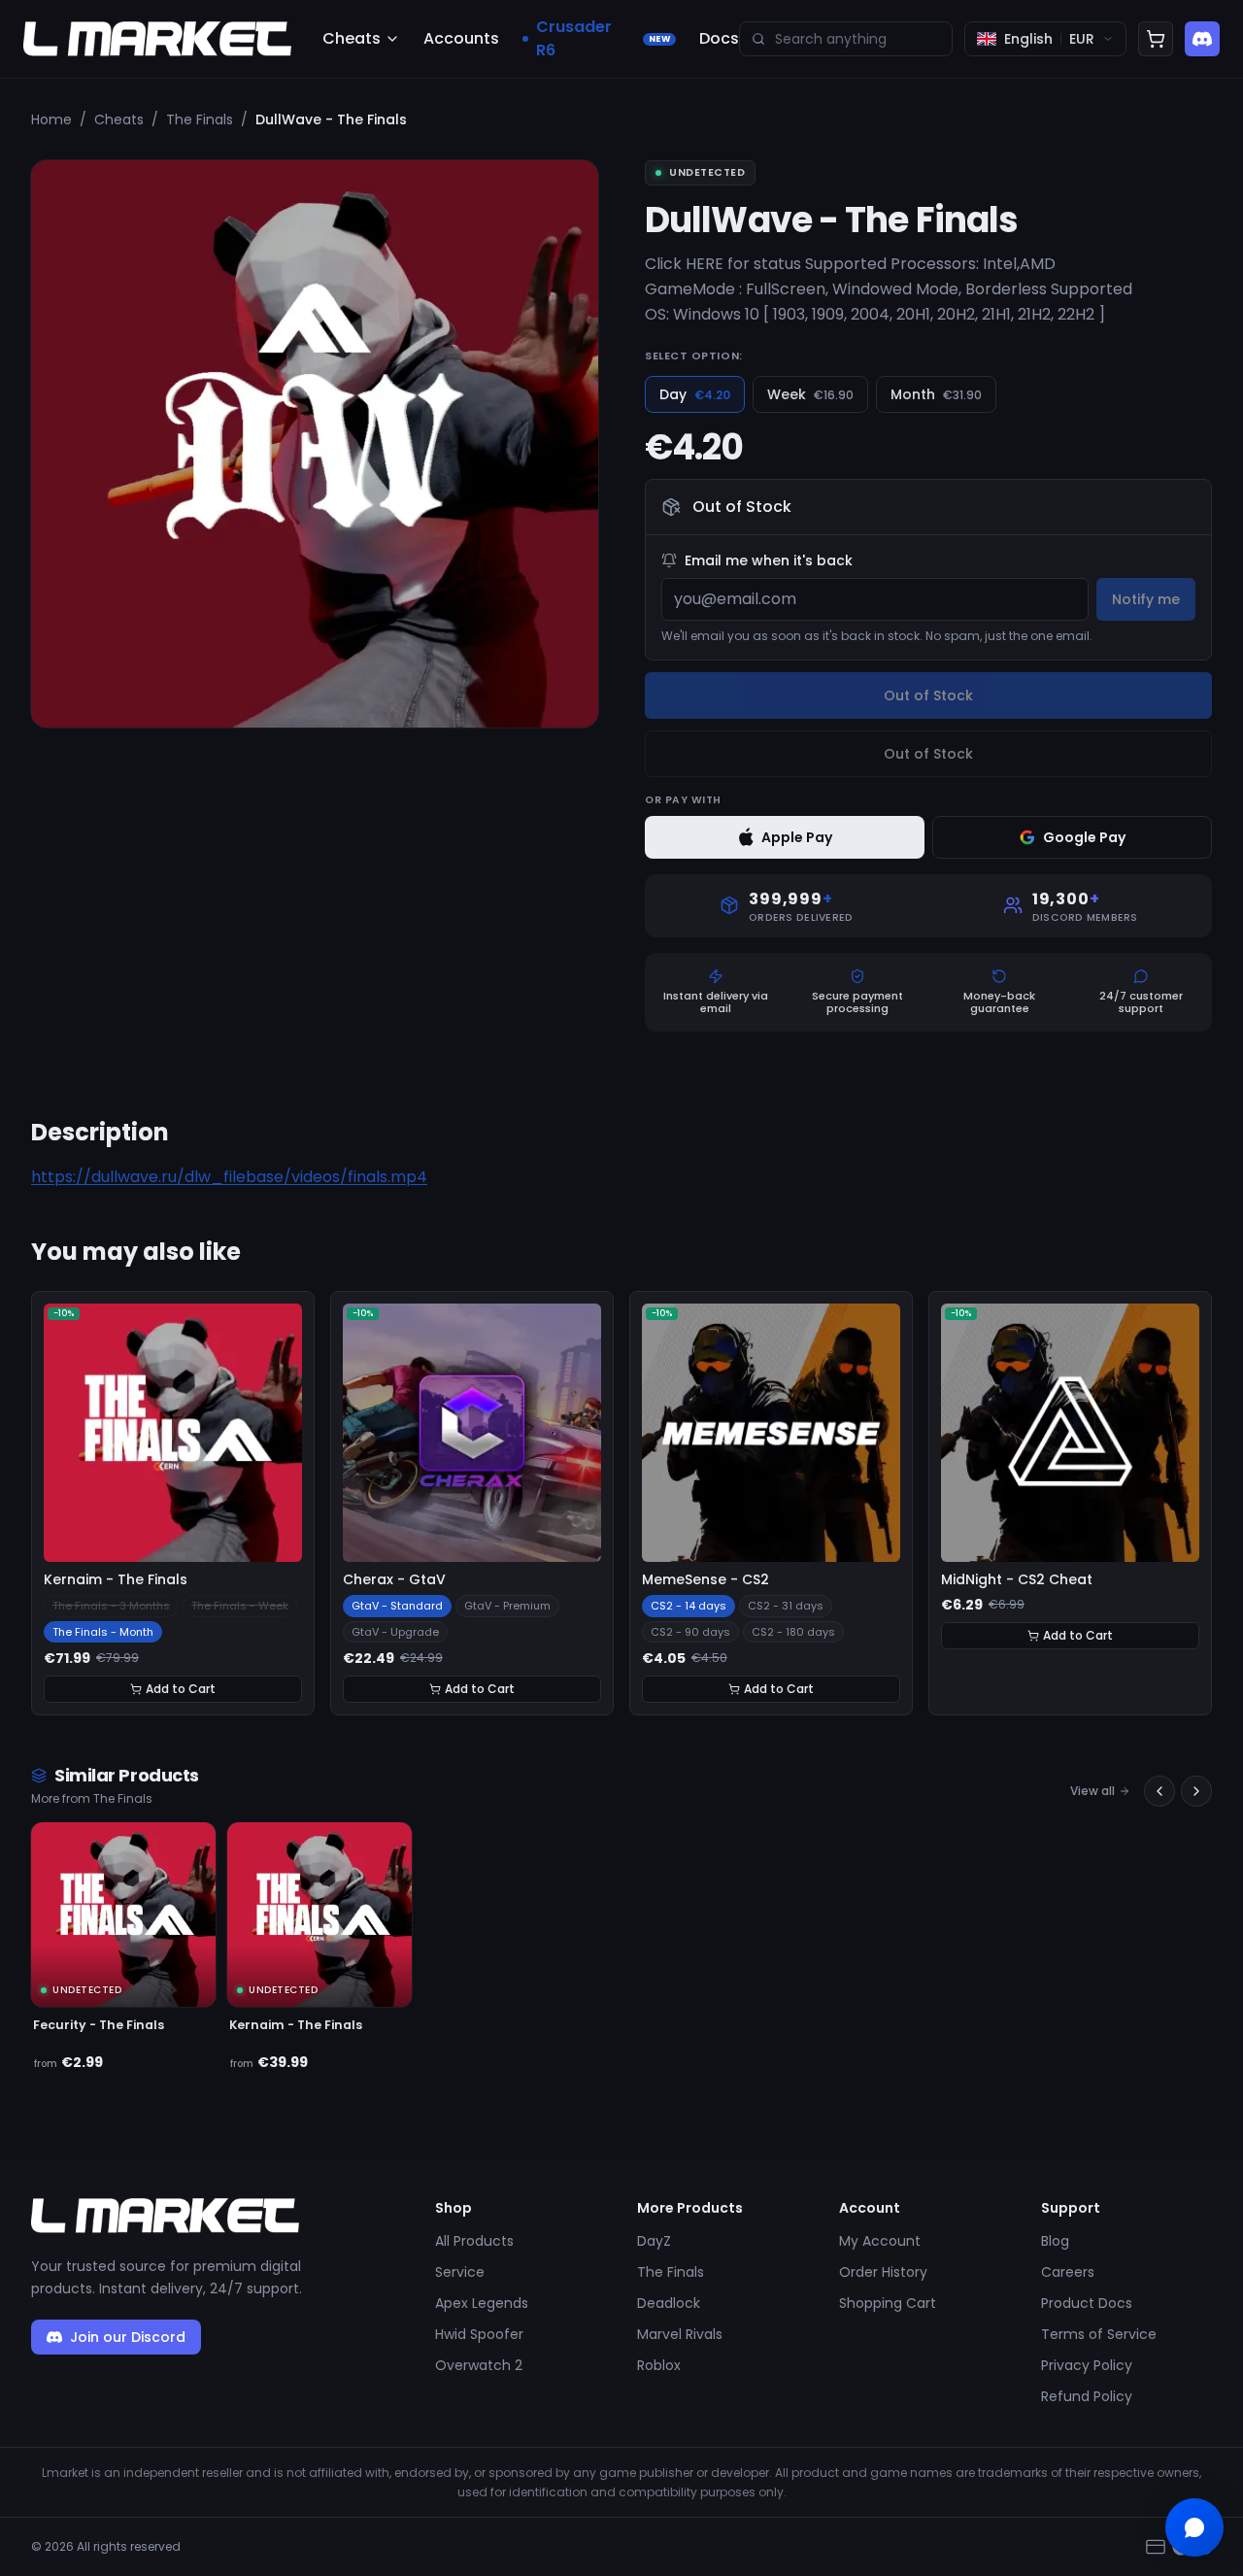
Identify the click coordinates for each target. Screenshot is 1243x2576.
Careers (1068, 2272)
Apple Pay (797, 837)
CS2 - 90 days (690, 1632)
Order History (883, 2272)
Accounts (461, 38)
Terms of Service (1099, 2334)
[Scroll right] (1196, 1791)
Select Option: (694, 356)
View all (1092, 1791)
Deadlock (669, 2303)
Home (51, 119)
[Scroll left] (1159, 1791)
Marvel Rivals (680, 2334)
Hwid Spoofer (479, 2334)
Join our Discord (128, 2337)
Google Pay (1084, 837)
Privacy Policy (1087, 2365)
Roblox (659, 2365)
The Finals (200, 119)
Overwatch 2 (479, 2365)
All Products (474, 2241)
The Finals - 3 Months (111, 1606)
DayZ (654, 2241)
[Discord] (1202, 39)
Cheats (352, 38)
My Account (880, 2241)
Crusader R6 (603, 38)
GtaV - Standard (397, 1606)
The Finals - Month (103, 1632)
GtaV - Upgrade (395, 1632)
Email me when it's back (769, 560)
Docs (719, 38)
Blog (1055, 2241)
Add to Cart (181, 1689)
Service (460, 2272)
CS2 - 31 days (786, 1606)
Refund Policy (1087, 2396)
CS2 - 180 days (793, 1632)
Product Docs (1087, 2303)
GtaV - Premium (507, 1606)
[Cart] (1156, 39)
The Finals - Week (240, 1606)
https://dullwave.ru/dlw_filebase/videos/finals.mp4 (229, 1177)
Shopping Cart (888, 2303)
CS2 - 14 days (689, 1606)
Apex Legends (482, 2303)
